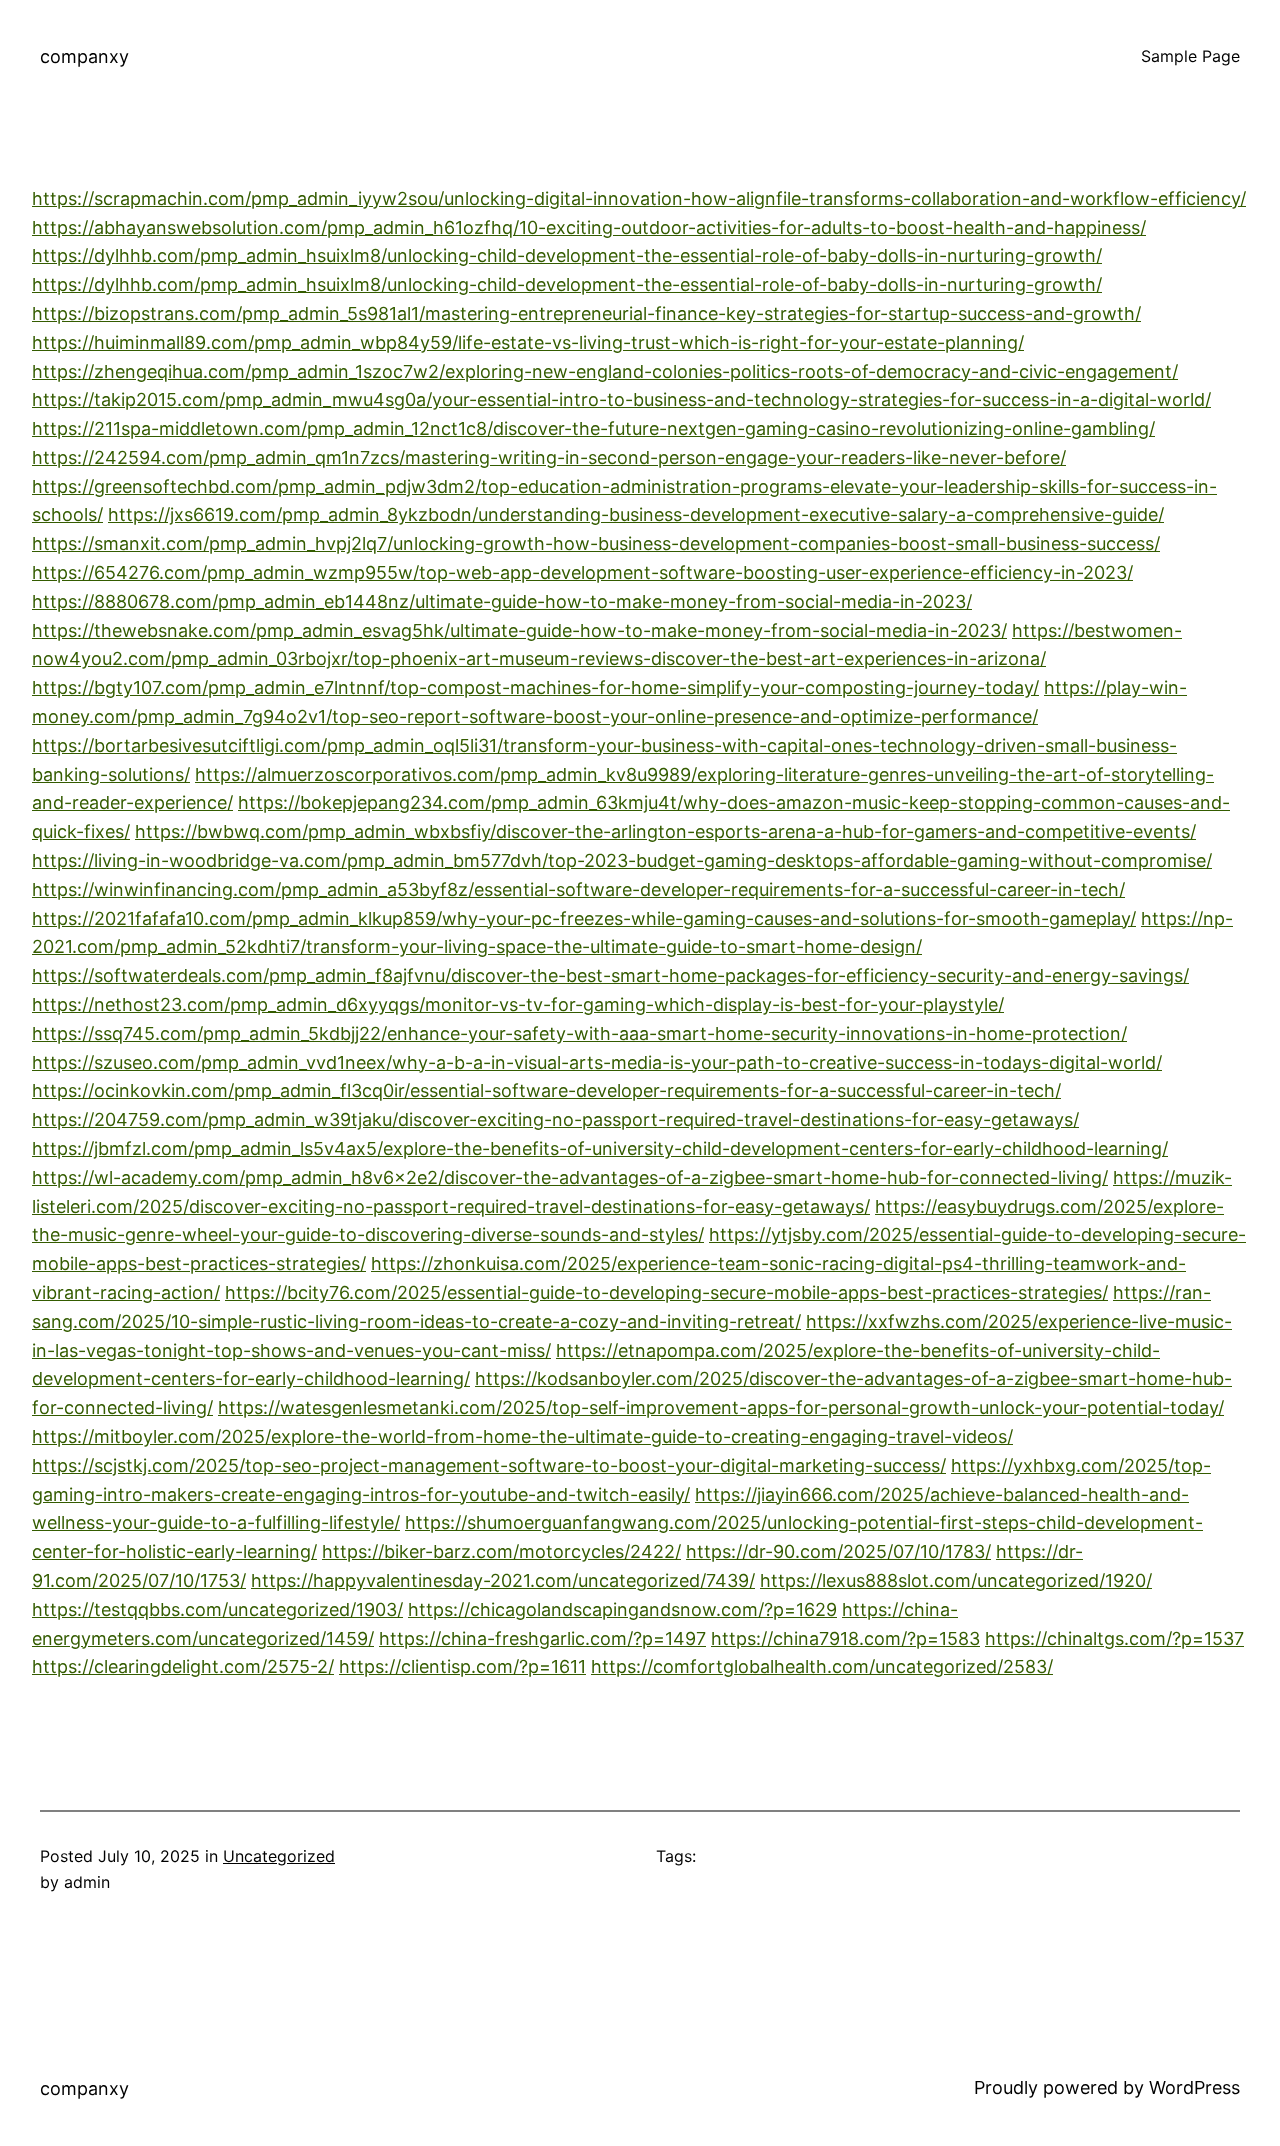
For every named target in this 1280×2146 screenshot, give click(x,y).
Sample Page (1190, 56)
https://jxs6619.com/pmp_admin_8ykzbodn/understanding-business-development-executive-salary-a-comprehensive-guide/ (636, 514)
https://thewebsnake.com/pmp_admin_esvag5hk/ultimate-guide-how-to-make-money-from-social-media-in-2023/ (519, 630)
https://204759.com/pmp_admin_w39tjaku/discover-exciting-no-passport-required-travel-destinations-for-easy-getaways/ (555, 1119)
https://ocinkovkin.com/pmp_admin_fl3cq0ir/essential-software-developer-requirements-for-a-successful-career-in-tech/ (546, 1090)
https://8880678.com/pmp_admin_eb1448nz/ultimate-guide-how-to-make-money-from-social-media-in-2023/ (502, 601)
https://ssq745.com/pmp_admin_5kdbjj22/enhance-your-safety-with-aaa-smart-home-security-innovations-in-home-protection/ (579, 1033)
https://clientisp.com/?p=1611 (462, 1666)
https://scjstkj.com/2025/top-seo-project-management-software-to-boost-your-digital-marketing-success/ (489, 1465)
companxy (84, 56)
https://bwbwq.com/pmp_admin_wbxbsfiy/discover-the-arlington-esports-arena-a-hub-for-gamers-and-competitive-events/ (665, 831)
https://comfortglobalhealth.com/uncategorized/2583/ (822, 1666)
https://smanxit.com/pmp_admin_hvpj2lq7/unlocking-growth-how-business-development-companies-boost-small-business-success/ (596, 543)
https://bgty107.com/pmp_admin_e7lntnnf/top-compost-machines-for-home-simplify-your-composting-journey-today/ (535, 687)
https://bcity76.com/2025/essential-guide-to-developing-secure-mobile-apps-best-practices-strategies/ (666, 1292)
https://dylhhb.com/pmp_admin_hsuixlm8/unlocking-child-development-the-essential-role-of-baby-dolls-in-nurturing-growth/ (567, 255)
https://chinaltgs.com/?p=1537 (1114, 1638)
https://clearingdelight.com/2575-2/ (183, 1666)
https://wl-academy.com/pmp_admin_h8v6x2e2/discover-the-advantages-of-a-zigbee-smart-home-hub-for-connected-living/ (570, 1177)
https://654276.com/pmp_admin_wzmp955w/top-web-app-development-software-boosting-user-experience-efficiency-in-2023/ (582, 572)
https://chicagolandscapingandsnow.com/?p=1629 (622, 1609)
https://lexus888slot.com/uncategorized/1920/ (956, 1580)
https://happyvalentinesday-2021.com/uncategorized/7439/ (503, 1580)
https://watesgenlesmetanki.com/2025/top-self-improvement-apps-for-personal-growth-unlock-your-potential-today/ (721, 1407)
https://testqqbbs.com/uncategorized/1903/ (217, 1609)
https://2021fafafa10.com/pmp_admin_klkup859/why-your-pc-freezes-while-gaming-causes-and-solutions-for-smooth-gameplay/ (584, 918)
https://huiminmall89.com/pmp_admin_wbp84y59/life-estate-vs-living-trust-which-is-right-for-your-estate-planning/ (528, 342)
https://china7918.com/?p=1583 (845, 1638)
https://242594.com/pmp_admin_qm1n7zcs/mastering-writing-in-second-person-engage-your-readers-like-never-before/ (549, 457)
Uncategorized (279, 1856)
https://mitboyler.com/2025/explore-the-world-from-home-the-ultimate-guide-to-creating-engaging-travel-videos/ (522, 1436)
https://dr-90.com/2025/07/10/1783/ (838, 1551)
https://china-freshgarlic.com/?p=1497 (542, 1638)
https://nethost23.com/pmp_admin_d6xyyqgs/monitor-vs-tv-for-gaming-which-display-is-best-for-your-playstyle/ (518, 1004)
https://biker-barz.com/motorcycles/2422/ (501, 1551)
